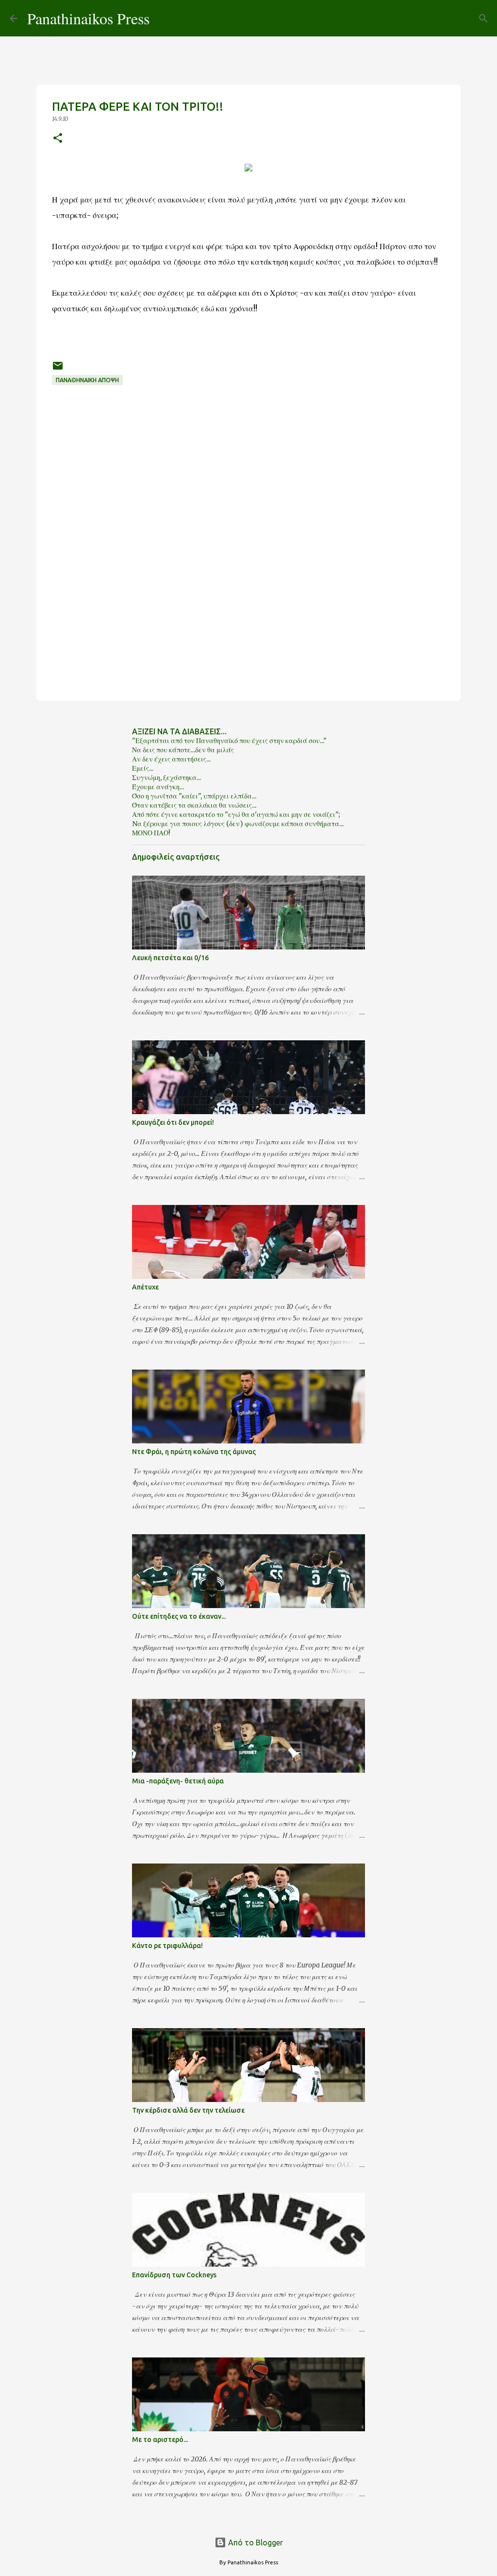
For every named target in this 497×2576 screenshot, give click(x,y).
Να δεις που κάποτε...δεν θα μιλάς (183, 750)
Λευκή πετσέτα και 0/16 (170, 958)
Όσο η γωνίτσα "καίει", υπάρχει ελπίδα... (194, 796)
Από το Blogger (255, 2542)
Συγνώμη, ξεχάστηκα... (166, 778)
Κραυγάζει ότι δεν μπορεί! (173, 1122)
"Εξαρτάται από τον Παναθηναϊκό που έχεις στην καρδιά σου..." (229, 741)
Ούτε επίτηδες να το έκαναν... (179, 1616)
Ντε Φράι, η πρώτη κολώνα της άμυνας (194, 1452)
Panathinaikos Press (88, 18)
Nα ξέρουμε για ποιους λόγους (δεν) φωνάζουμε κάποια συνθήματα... (238, 824)
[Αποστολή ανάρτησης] (58, 369)
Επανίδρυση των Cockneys (174, 2275)
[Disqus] (248, 562)
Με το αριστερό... (160, 2440)
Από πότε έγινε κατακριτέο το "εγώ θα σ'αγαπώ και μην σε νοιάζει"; (236, 814)
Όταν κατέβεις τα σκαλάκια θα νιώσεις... (194, 805)
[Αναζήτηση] (163, 18)
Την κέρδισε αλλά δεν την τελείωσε (188, 2110)
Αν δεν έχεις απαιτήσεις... (171, 759)
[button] (58, 139)
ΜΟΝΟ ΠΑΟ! (151, 833)
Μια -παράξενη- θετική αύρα (178, 1781)
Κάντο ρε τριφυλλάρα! (167, 1946)
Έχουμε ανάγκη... (158, 787)
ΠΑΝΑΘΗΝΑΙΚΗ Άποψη (87, 380)
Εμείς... (143, 768)
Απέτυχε (145, 1287)
